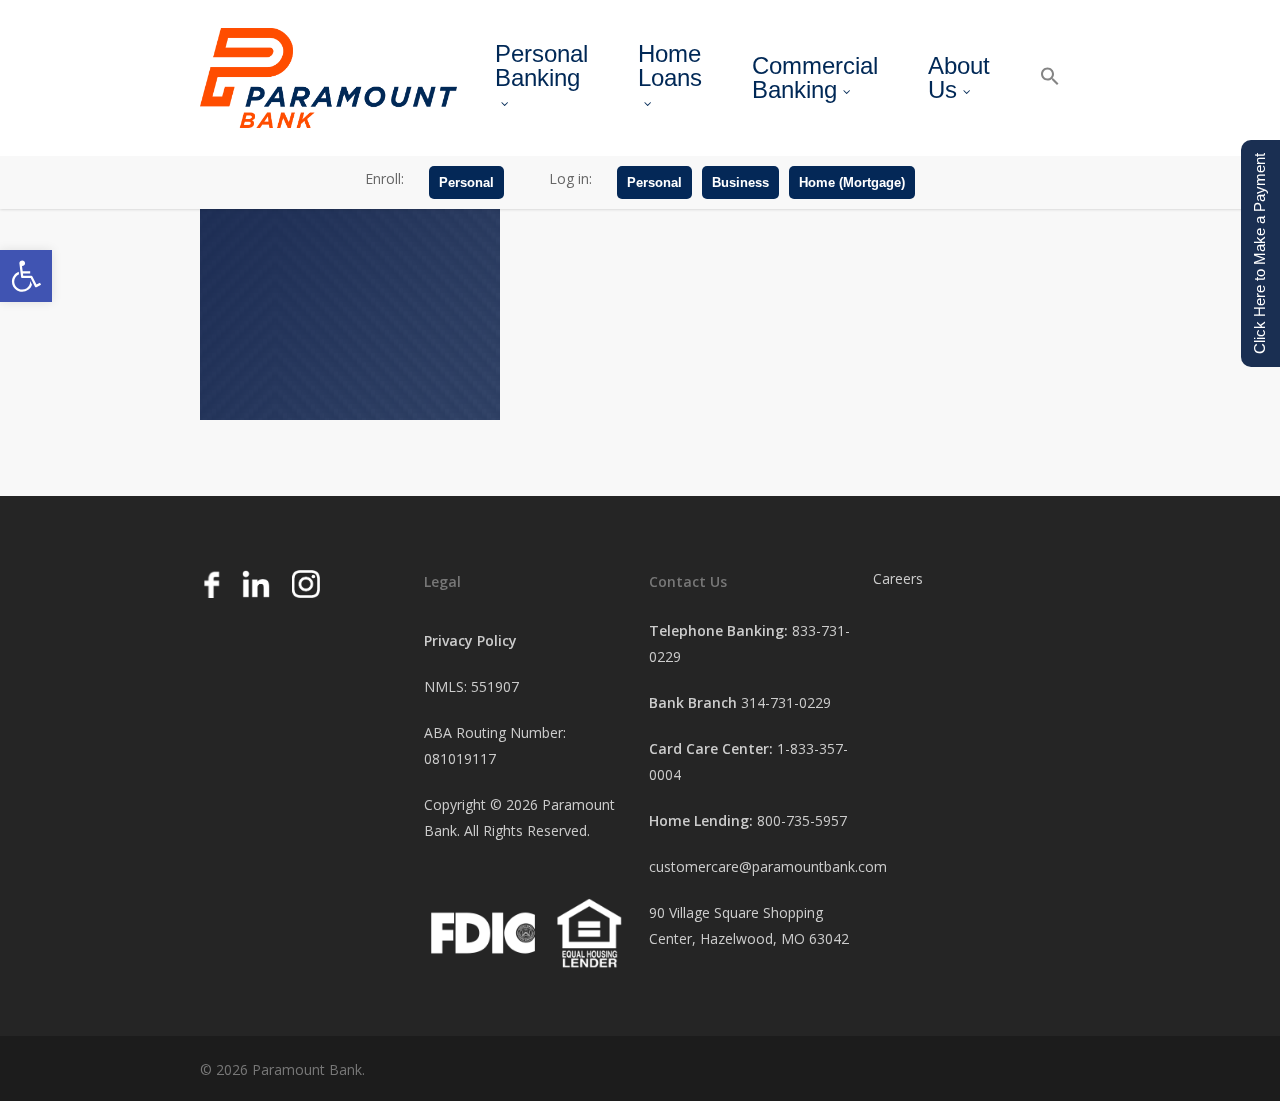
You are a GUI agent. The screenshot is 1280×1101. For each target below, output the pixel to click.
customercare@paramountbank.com (768, 866)
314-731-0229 (786, 702)
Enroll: (384, 178)
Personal (466, 182)
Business (740, 182)
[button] (26, 276)
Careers (898, 578)
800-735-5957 (802, 820)
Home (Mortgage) (852, 182)
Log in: (570, 178)
